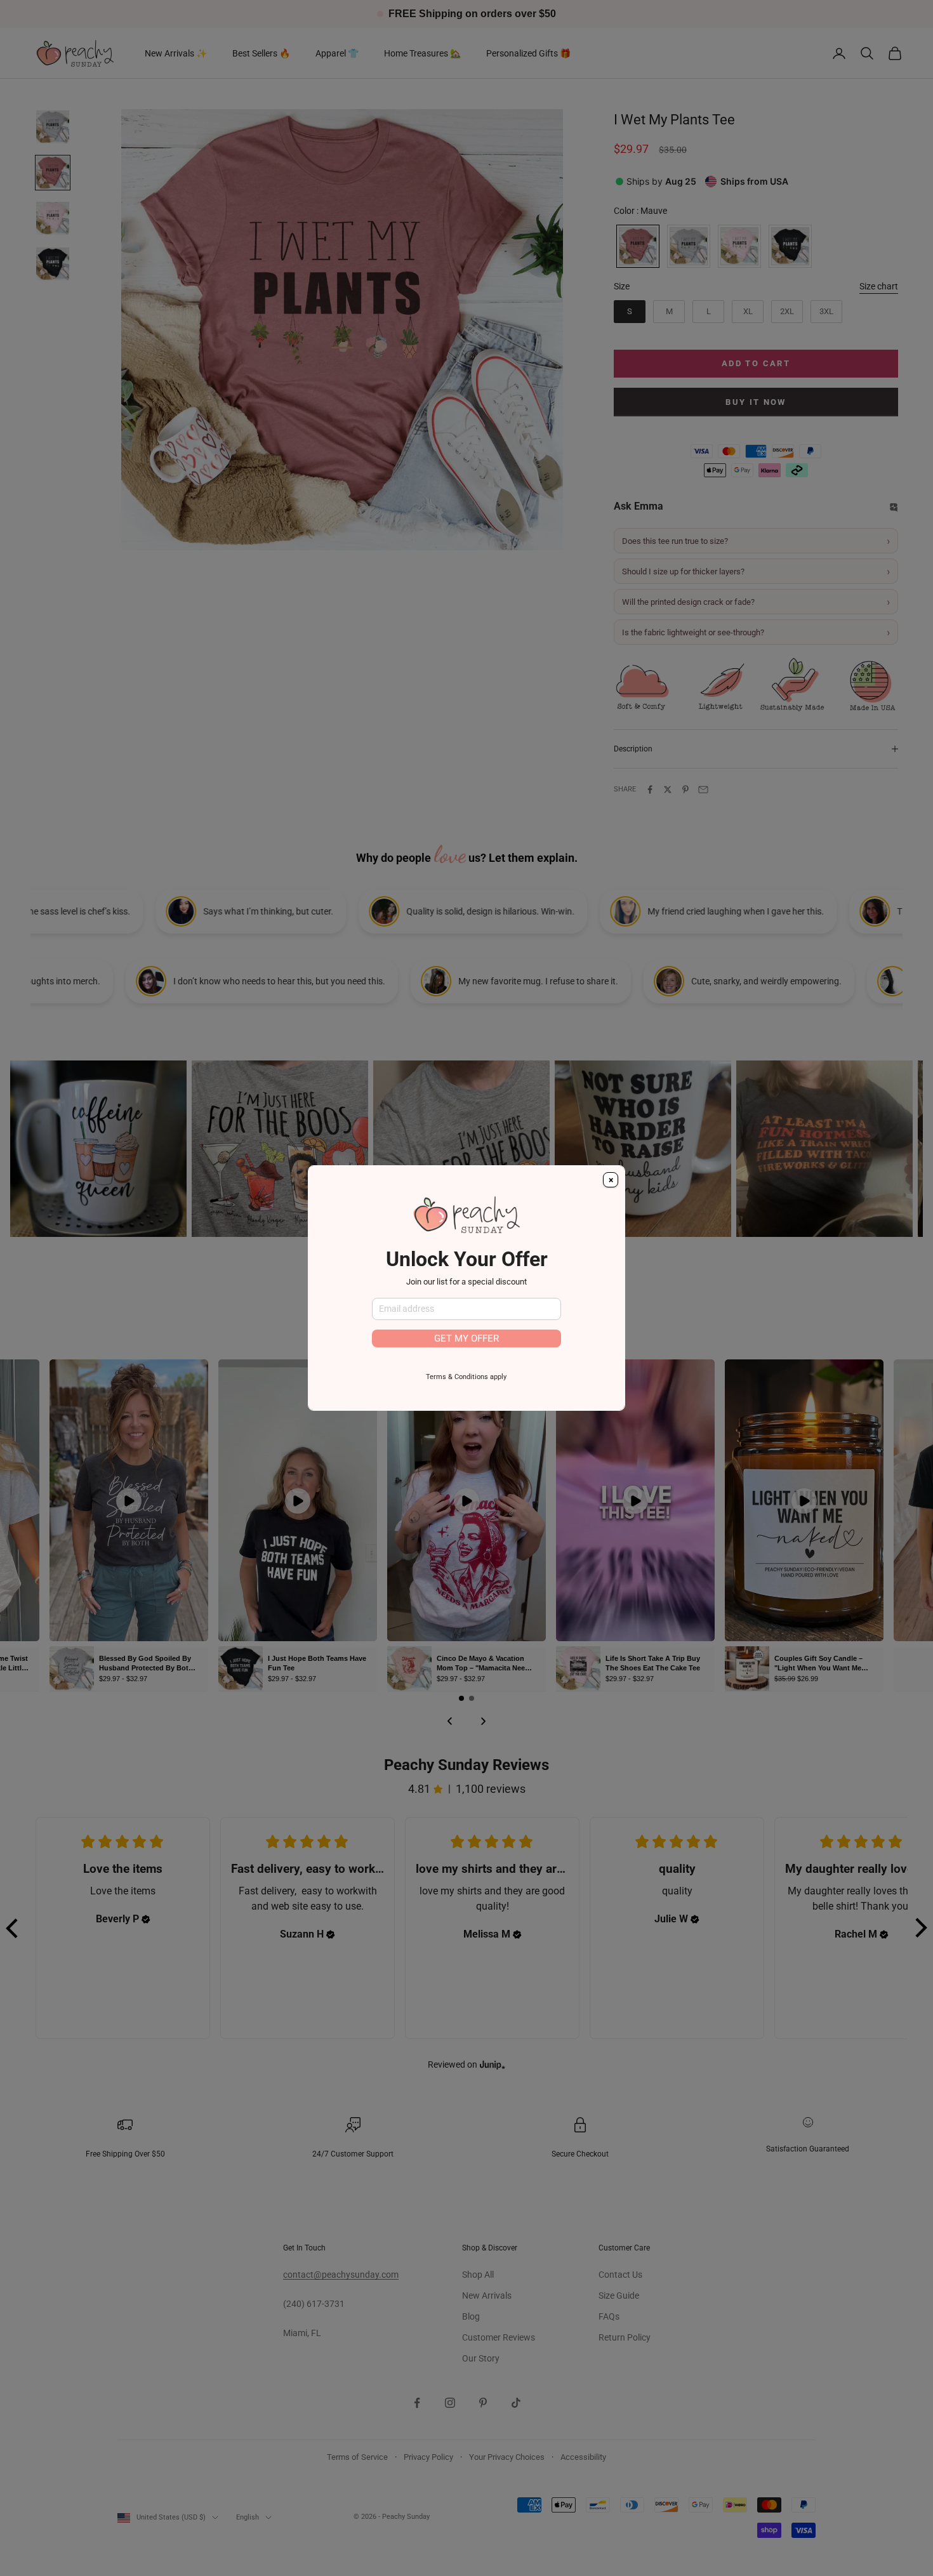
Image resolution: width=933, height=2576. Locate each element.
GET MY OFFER (466, 1338)
